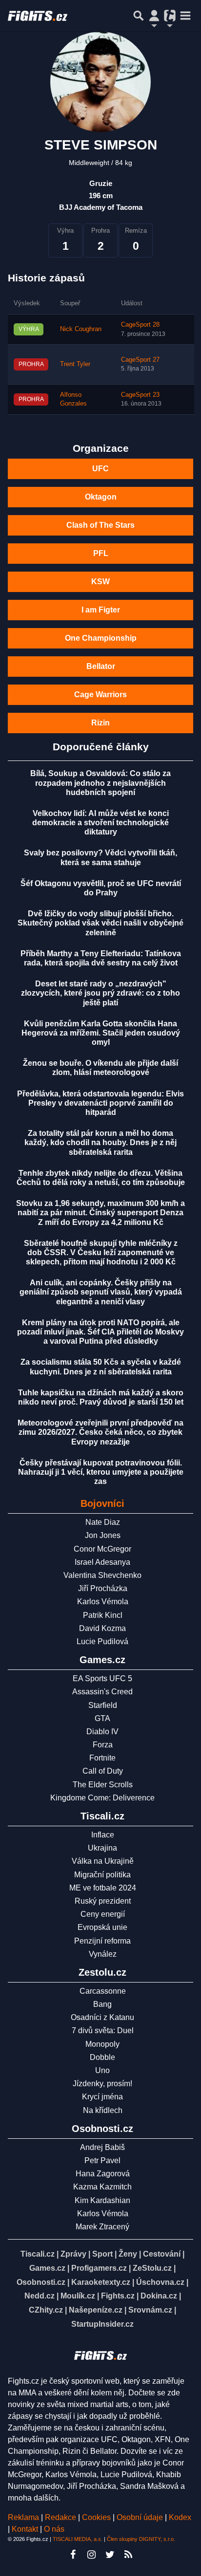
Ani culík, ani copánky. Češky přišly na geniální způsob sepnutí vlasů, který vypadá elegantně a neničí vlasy (101, 1292)
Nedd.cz (40, 2296)
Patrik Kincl (103, 1615)
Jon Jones (103, 1535)
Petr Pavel (102, 2160)
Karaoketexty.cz (101, 2282)
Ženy (128, 2254)
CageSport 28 (140, 325)
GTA (102, 1718)
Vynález (103, 1954)
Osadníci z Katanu (102, 2017)
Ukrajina (102, 1848)
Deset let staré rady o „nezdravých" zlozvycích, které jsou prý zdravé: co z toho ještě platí (100, 993)
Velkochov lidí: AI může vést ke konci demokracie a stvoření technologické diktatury (100, 823)
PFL (101, 553)
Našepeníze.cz (96, 2310)
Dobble (102, 2057)
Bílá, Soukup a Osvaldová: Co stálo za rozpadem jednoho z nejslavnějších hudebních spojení (100, 783)
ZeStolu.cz (152, 2268)
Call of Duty (103, 1771)
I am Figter (101, 610)
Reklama (23, 2517)
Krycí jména (102, 2097)
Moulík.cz (78, 2296)
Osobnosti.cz (41, 2282)
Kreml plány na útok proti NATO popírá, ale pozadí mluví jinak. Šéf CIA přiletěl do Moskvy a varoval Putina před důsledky (100, 1332)
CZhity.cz (46, 2310)
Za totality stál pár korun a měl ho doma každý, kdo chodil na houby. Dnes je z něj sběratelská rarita (100, 1142)
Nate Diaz (103, 1522)
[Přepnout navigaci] (154, 16)
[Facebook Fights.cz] (73, 2555)
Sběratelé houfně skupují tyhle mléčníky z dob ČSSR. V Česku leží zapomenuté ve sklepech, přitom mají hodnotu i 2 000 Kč (101, 1252)
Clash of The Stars (100, 525)
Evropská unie (102, 1927)
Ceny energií (103, 1914)
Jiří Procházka (103, 1588)
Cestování (162, 2254)
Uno (102, 2070)
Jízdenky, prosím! (102, 2084)
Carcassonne (103, 1991)
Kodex (180, 2517)
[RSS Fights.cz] (128, 2555)
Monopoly (102, 2044)
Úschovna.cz (160, 2282)
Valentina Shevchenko (102, 1575)
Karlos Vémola (103, 1602)
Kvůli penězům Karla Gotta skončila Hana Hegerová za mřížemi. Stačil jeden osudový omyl (101, 1033)
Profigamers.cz (99, 2268)
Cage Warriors (100, 695)
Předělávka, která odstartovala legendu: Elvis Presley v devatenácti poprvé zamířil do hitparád (100, 1103)
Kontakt (26, 2529)
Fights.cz (118, 2296)
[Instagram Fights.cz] (91, 2555)
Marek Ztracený (102, 2227)
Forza (103, 1745)
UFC (100, 469)
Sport (102, 2254)
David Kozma (102, 1628)
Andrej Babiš (102, 2147)
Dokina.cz (159, 2296)
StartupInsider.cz (102, 2324)
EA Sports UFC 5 (102, 1678)
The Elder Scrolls (103, 1785)
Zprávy (73, 2254)
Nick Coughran (81, 329)
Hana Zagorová (103, 2174)
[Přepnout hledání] (139, 16)
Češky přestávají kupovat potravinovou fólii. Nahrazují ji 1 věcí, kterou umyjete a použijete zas (101, 1472)
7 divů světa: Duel (103, 2030)
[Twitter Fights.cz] (110, 2555)
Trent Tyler (75, 364)
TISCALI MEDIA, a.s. (78, 2539)
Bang (102, 2004)
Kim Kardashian (102, 2200)
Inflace (103, 1835)
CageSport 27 (140, 360)
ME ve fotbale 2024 (103, 1888)
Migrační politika (102, 1875)
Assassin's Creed (102, 1692)
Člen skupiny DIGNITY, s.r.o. (141, 2539)
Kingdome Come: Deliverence (102, 1798)
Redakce (60, 2517)
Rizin (100, 723)
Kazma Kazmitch (102, 2187)
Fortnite (102, 1758)
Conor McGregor (102, 1549)
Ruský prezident (103, 1901)
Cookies (96, 2517)
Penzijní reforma (102, 1941)
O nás (54, 2529)
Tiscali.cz (38, 2254)
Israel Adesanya (102, 1562)
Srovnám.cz (150, 2310)
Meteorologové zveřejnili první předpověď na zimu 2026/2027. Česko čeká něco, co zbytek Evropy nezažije (100, 1432)
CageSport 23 (140, 395)
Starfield (103, 1705)
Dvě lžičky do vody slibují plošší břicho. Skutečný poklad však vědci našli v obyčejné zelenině (100, 923)
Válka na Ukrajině (103, 1861)
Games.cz (47, 2268)
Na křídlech (103, 2110)
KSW (100, 582)
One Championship (101, 638)
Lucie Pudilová (102, 1641)
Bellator (101, 666)
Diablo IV (102, 1732)
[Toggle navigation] (185, 16)
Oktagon (101, 497)
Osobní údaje (140, 2517)
